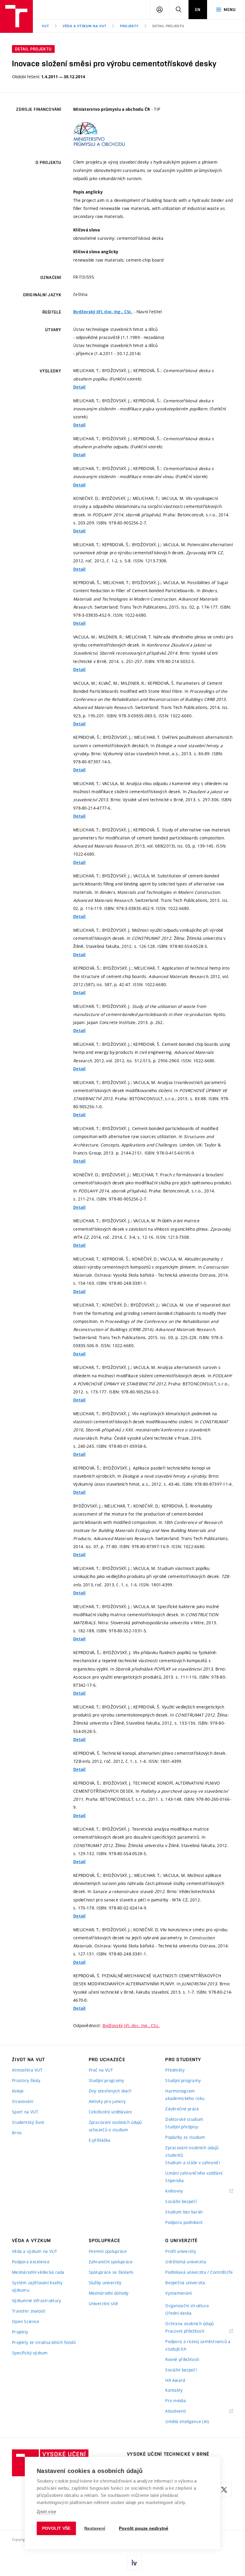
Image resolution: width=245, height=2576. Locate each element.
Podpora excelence (31, 2262)
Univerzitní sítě (103, 2303)
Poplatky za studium (185, 2137)
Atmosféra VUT (27, 2070)
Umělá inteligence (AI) (187, 2421)
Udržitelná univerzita (186, 2262)
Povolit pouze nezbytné (144, 2528)
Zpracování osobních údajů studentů (192, 2151)
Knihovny (182, 2191)
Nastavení (95, 2528)
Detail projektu (168, 26)
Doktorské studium (184, 2119)
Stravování (23, 2101)
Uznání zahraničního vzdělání (194, 2173)
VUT (45, 26)
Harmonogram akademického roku (185, 2095)
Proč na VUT (101, 2070)
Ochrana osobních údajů (189, 2324)
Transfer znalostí (29, 2311)
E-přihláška (100, 2140)
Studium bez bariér (184, 2212)
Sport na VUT (25, 2112)
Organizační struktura (187, 2306)
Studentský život (28, 2122)
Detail (79, 387)
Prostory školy (26, 2080)
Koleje (18, 2091)
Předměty (175, 2070)
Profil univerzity (181, 2251)
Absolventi (183, 2411)
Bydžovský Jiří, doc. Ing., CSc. (103, 312)
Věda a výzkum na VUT (85, 26)
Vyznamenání (178, 2293)
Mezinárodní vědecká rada (38, 2272)
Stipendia (174, 2180)
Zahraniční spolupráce (111, 2262)
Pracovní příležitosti (192, 2331)
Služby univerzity (105, 2283)
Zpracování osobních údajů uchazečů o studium (115, 2126)
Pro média (176, 2401)
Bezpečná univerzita (185, 2283)
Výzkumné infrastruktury (36, 2301)
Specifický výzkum (30, 2353)
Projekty (129, 26)
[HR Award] (134, 2563)
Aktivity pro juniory (107, 2101)
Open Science (26, 2321)
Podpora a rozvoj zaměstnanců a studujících (198, 2345)
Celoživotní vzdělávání (110, 2112)
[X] (224, 2490)
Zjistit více (46, 2512)
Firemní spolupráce (108, 2251)
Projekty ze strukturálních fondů (44, 2342)
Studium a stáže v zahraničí (193, 2163)
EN (198, 10)
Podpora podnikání (184, 2222)
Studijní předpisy (182, 2127)
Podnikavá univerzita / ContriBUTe (199, 2272)
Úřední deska (178, 2313)
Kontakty (174, 2390)
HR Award (175, 2380)
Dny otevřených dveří (110, 2091)
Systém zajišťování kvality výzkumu (37, 2286)
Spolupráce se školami (111, 2272)
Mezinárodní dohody (109, 2293)
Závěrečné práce (182, 2109)
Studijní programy (107, 2080)
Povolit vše (56, 2528)
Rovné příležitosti (182, 2359)
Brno (17, 2133)
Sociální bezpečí (181, 2201)
